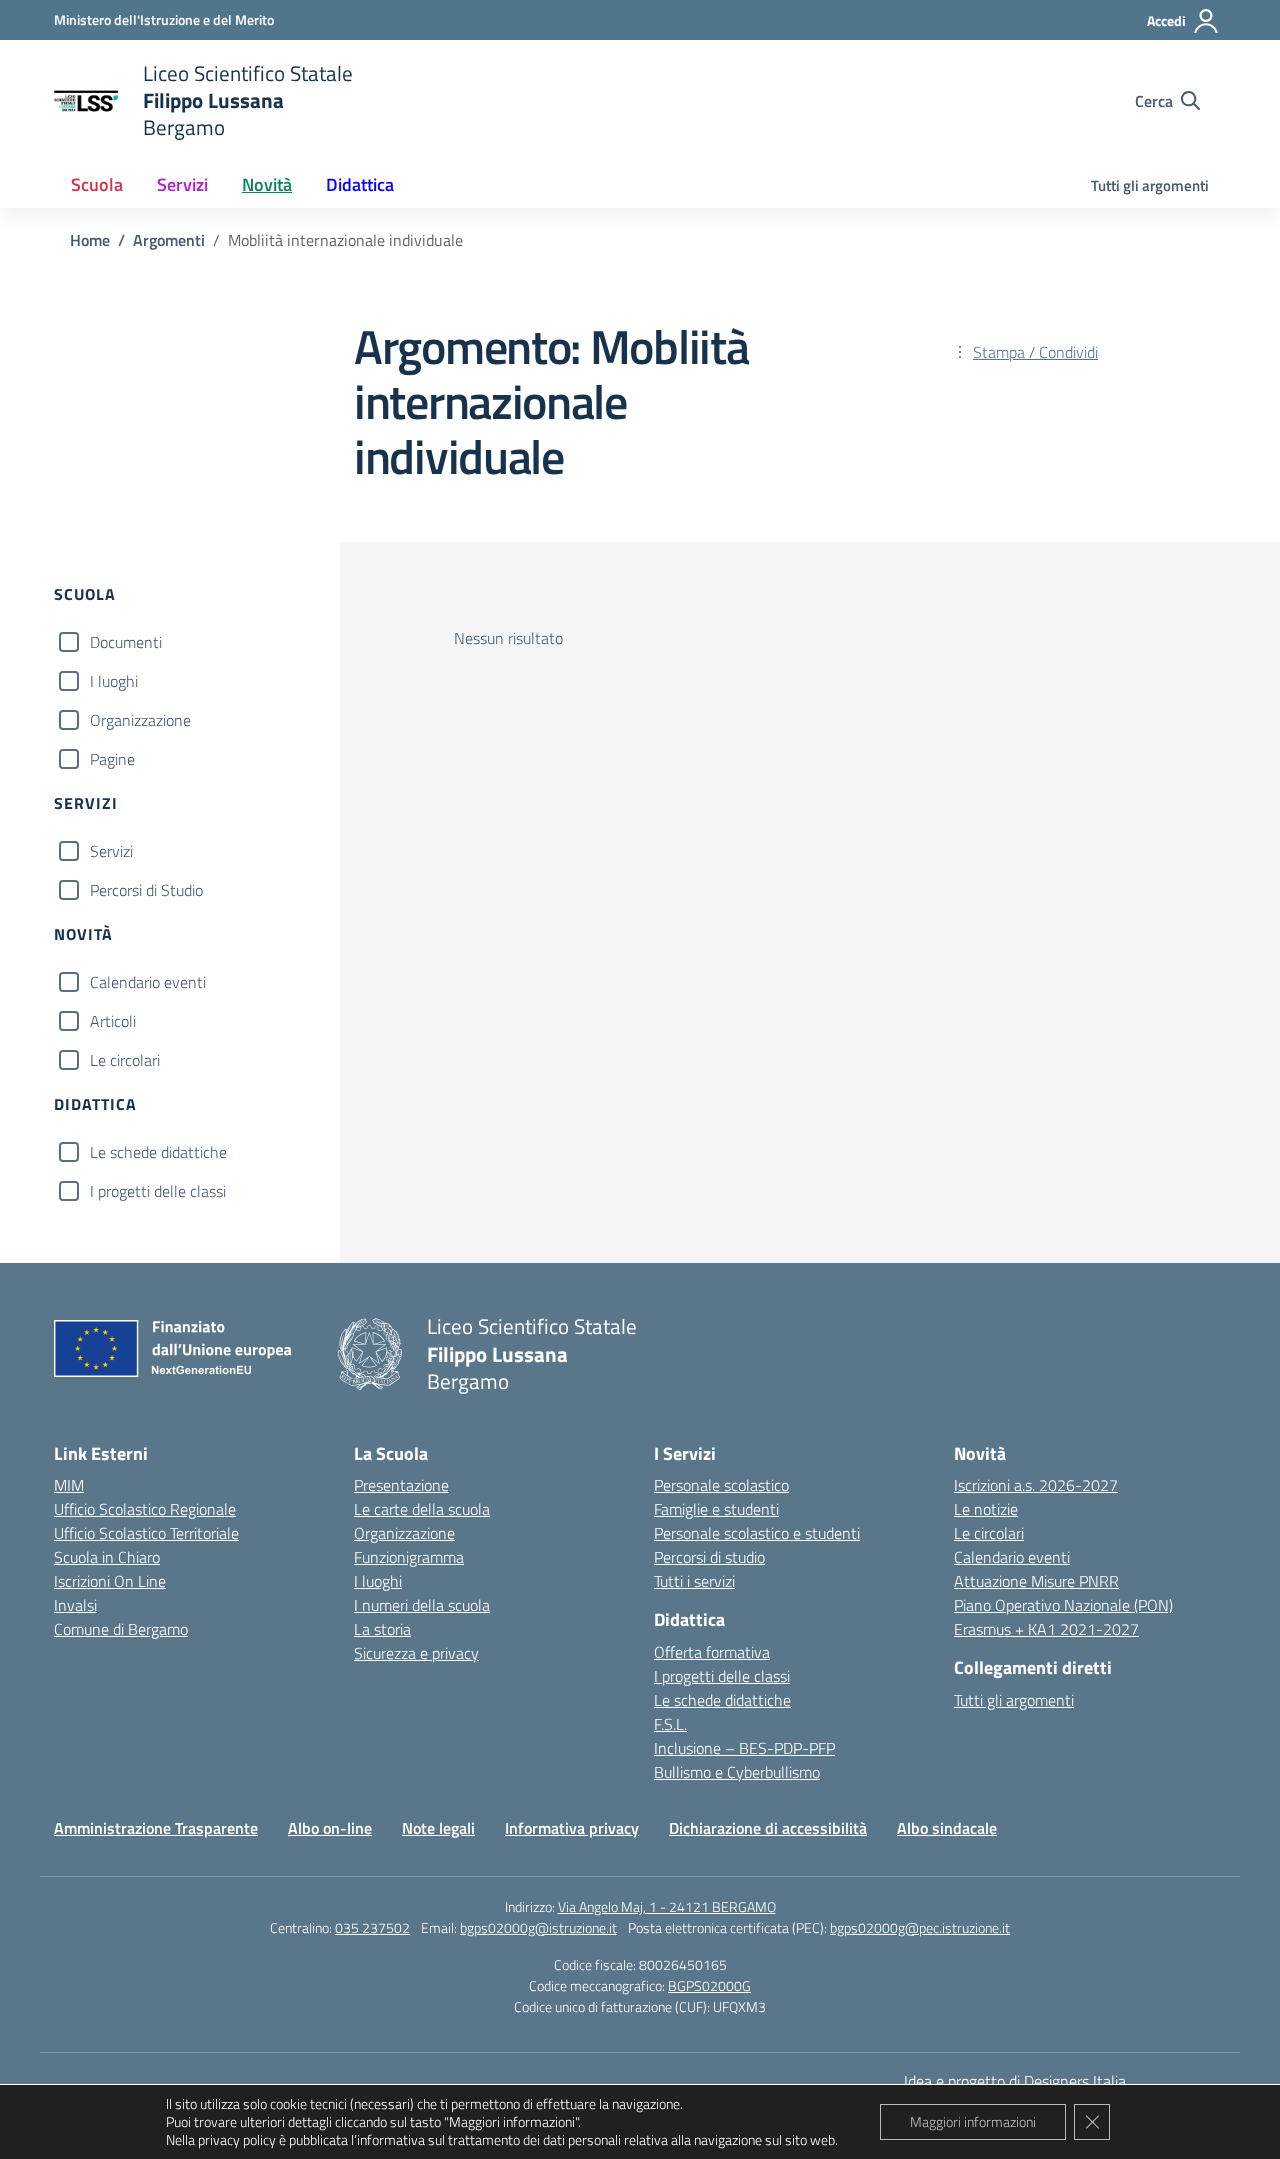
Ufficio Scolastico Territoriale (146, 1533)
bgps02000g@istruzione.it (538, 1927)
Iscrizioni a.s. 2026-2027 (1036, 1485)
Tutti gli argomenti (1150, 185)
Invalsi (75, 1605)
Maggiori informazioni (973, 2121)
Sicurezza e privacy (416, 1653)
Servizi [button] (182, 184)
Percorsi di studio (709, 1557)
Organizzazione (140, 720)
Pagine (112, 759)
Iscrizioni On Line (110, 1581)
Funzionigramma (409, 1557)
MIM (69, 1485)
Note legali (438, 1828)
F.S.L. (670, 1724)
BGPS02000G (709, 1985)
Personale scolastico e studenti (757, 1533)
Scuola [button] (97, 184)
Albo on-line (330, 1828)
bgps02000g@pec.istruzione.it (920, 1927)
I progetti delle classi (158, 1191)
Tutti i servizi (694, 1581)
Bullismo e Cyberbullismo (737, 1772)
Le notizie (986, 1509)
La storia (382, 1629)
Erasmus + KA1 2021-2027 (1046, 1629)
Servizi (111, 851)
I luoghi (114, 681)
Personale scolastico (721, 1485)
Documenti (126, 642)
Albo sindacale (947, 1828)
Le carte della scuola (422, 1509)
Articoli (113, 1021)
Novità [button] (267, 184)
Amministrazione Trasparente (156, 1828)
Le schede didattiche (158, 1152)
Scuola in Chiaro (107, 1557)
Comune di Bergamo (121, 1629)
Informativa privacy (572, 1828)
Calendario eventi (148, 982)
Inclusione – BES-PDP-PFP (744, 1748)
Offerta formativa (712, 1652)
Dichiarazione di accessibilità (768, 1828)
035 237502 (372, 1927)
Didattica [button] (360, 184)
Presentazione (401, 1485)
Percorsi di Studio (146, 890)
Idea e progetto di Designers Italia (1015, 2081)
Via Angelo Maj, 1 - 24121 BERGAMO (667, 1906)
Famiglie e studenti (716, 1509)
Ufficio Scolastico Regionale (145, 1509)
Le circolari (125, 1060)
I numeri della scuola (422, 1605)
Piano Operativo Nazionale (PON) (1063, 1605)
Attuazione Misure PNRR (1036, 1581)
